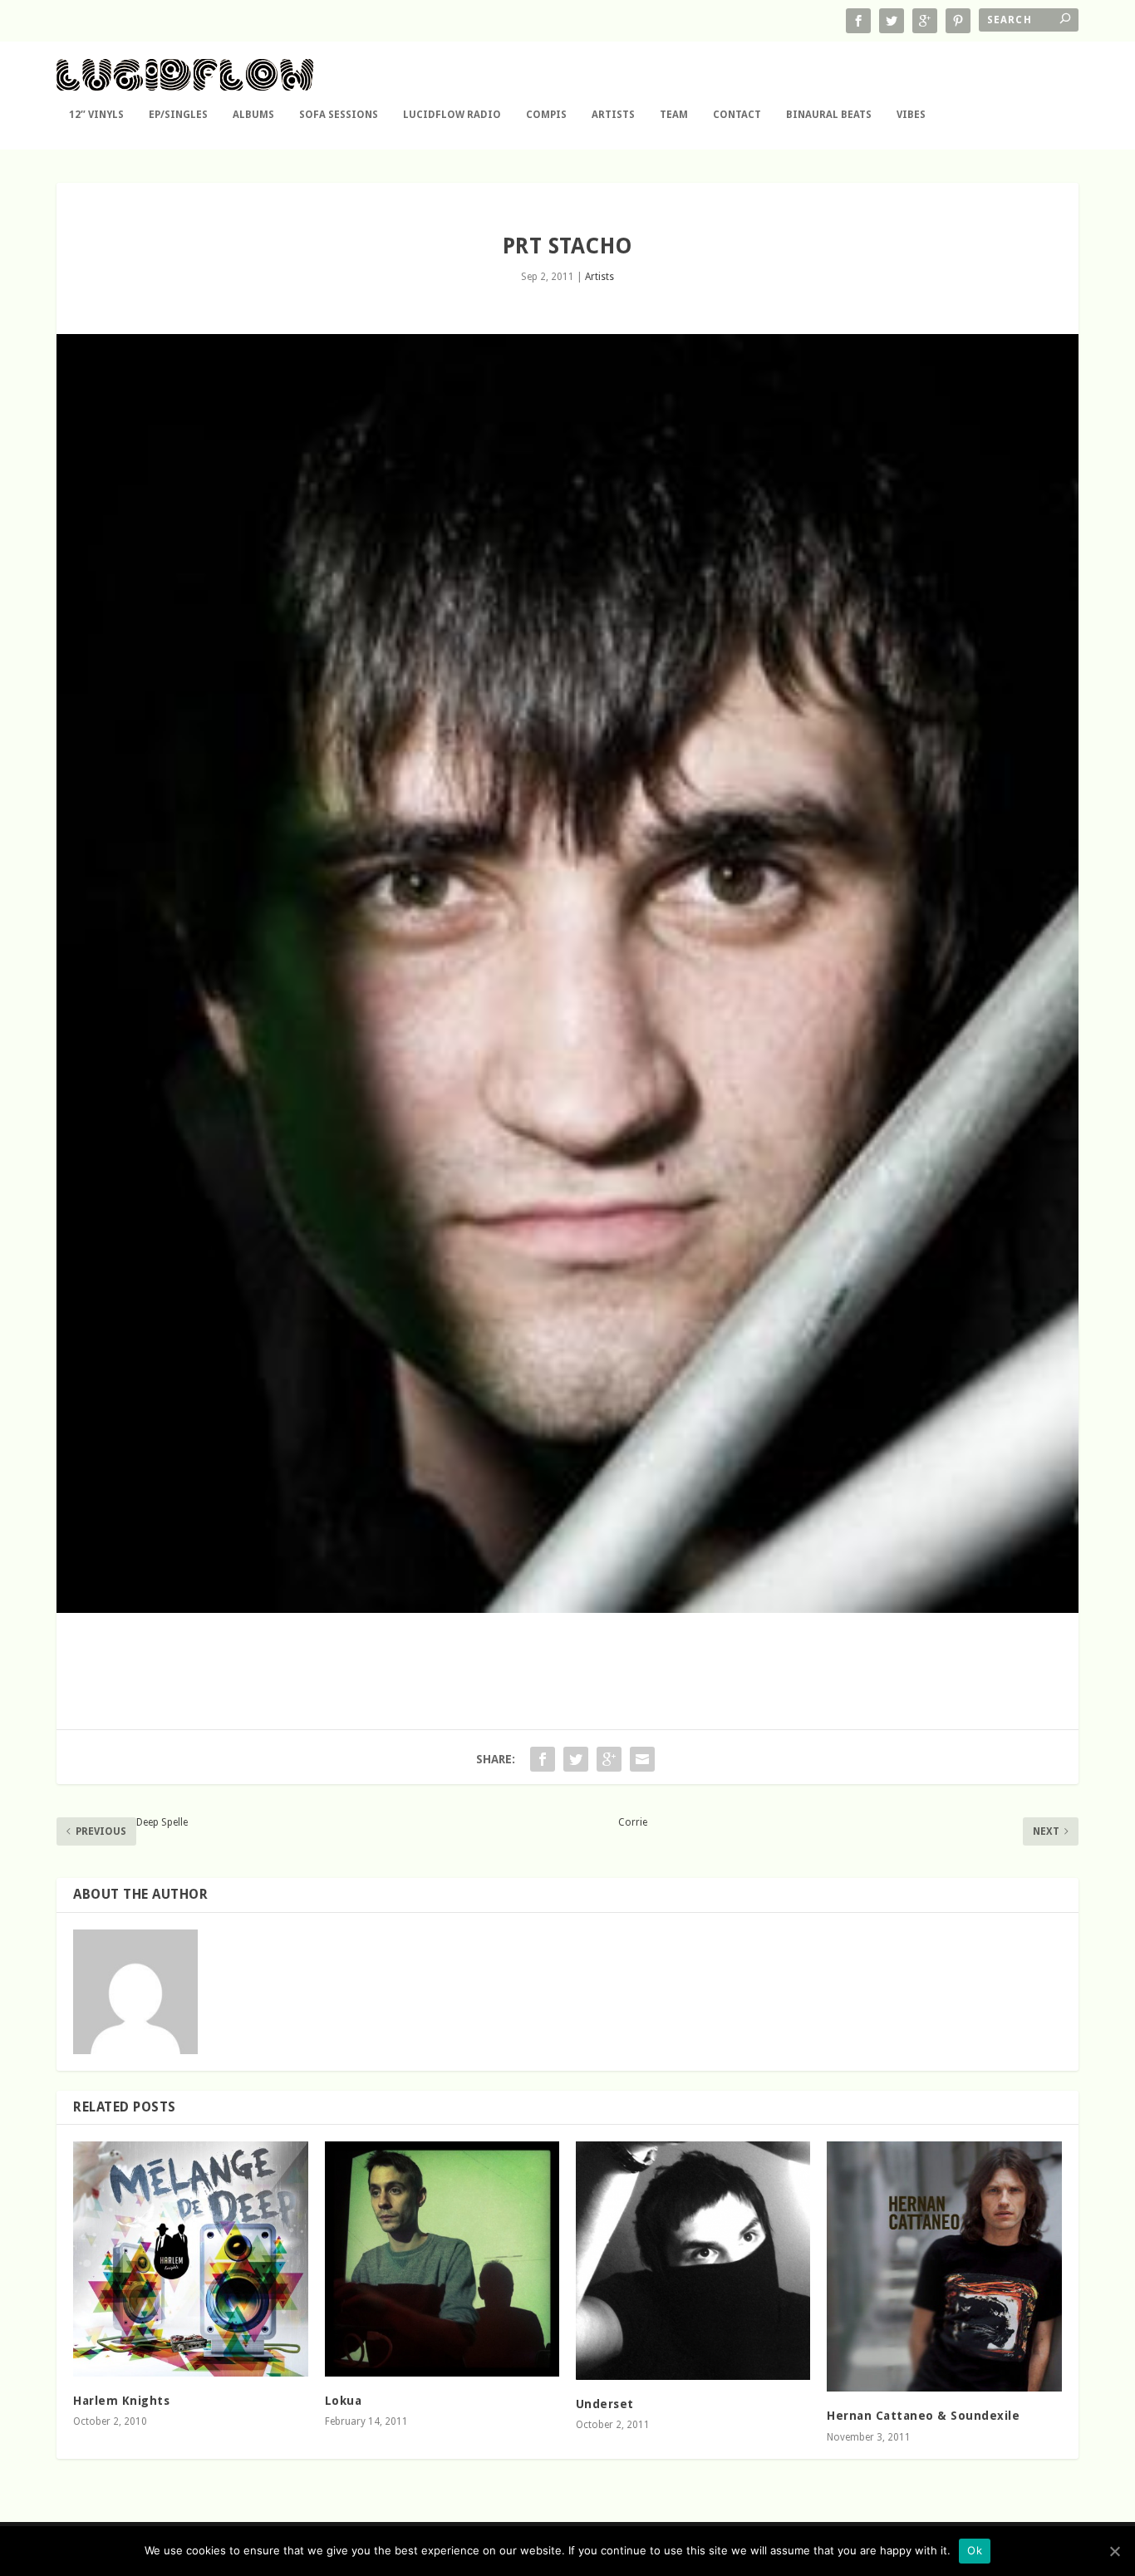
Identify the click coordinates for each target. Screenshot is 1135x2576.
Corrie (633, 1822)
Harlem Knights (121, 2401)
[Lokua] (442, 2259)
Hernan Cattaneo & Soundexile (923, 2416)
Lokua (344, 2401)
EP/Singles (178, 115)
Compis (546, 115)
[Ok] (1114, 2551)
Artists (613, 115)
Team (674, 115)
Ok (975, 2550)
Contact (737, 115)
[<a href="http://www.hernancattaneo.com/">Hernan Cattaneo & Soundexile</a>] (944, 2266)
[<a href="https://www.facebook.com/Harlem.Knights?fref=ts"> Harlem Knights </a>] (190, 2259)
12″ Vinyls (96, 115)
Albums (253, 115)
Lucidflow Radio (452, 115)
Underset (605, 2404)
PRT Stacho (567, 246)
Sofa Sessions (339, 115)
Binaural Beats (829, 115)
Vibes (911, 115)
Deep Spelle (162, 1822)
